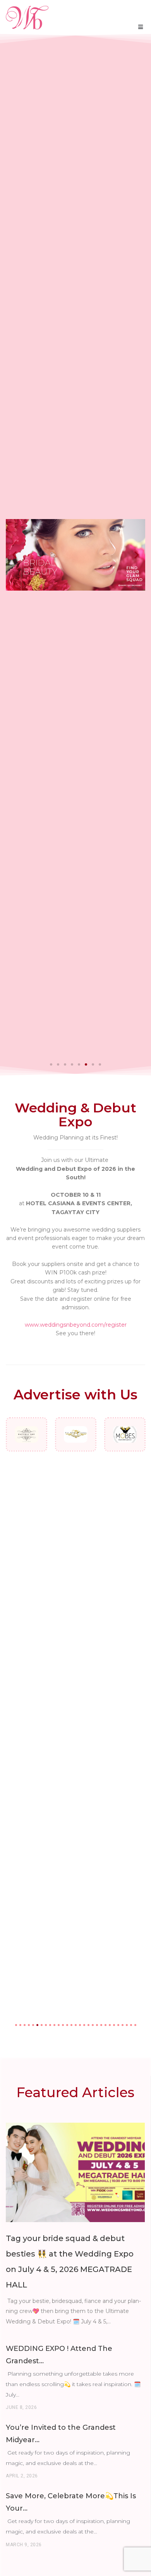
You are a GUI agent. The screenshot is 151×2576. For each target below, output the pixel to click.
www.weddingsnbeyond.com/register (76, 1325)
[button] (51, 1064)
